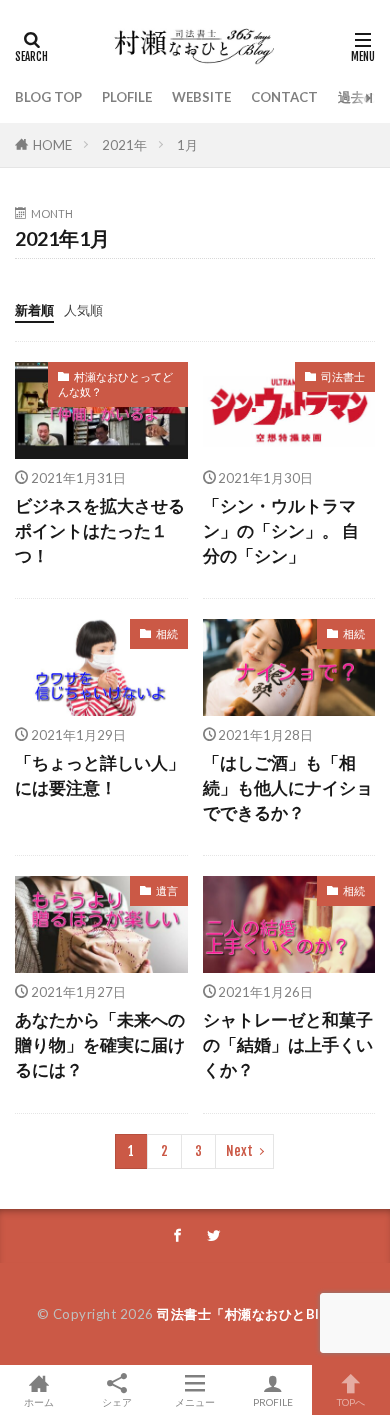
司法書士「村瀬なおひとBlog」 (253, 1314)
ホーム (39, 1401)
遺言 (167, 890)
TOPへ (351, 1401)
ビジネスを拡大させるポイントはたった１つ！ (100, 531)
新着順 (34, 310)
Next (239, 1151)
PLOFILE (127, 97)
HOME (52, 145)
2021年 (124, 145)
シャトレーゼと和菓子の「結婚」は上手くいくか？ (288, 1045)
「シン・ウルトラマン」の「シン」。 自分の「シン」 (281, 531)
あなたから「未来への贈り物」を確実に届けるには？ (100, 1045)
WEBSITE (201, 97)
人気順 (83, 310)
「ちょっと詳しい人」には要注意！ (100, 775)
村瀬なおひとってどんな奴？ (115, 384)
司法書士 (343, 376)
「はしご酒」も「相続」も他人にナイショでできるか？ (288, 788)
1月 (187, 145)
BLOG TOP (48, 97)
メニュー (195, 1401)
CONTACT (284, 97)
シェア (117, 1402)
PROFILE (273, 1401)
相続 (167, 633)
